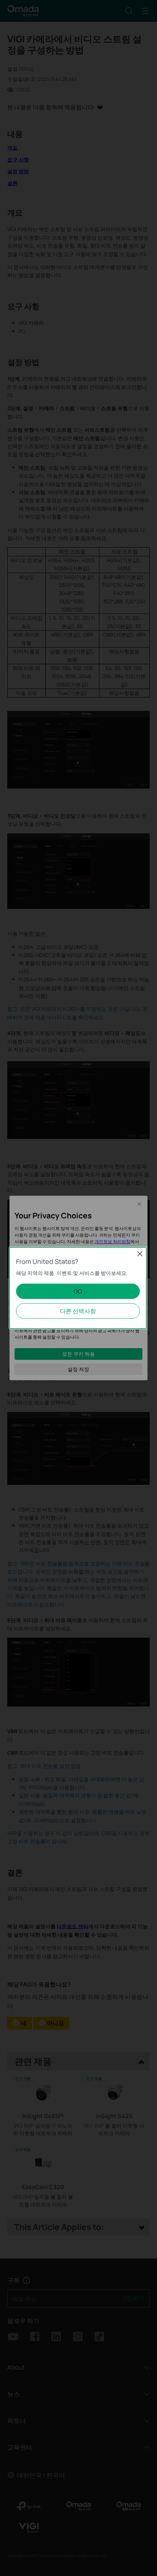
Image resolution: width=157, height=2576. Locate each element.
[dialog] (78, 1288)
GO (78, 1291)
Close (140, 1254)
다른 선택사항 (78, 1311)
